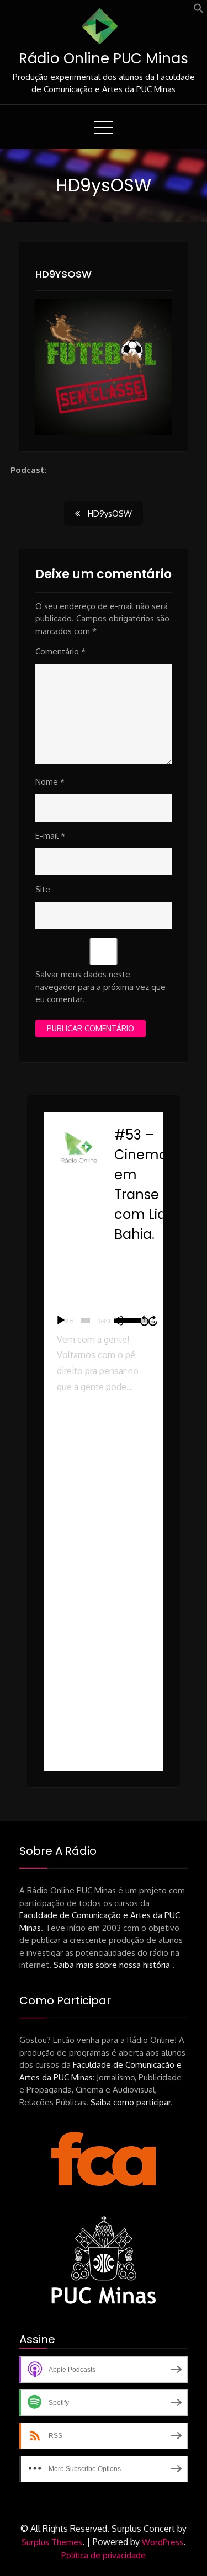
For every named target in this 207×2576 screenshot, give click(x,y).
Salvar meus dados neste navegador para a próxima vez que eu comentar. (100, 987)
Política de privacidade (104, 2555)
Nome (50, 782)
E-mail (50, 836)
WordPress (163, 2542)
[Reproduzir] (61, 1321)
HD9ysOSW (63, 274)
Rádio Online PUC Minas (104, 58)
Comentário (60, 651)
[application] (104, 1321)
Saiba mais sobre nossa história (113, 1965)
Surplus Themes (52, 2542)
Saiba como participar (131, 2102)
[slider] (85, 1321)
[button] (199, 11)
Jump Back (144, 1321)
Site (43, 889)
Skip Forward (153, 1321)
